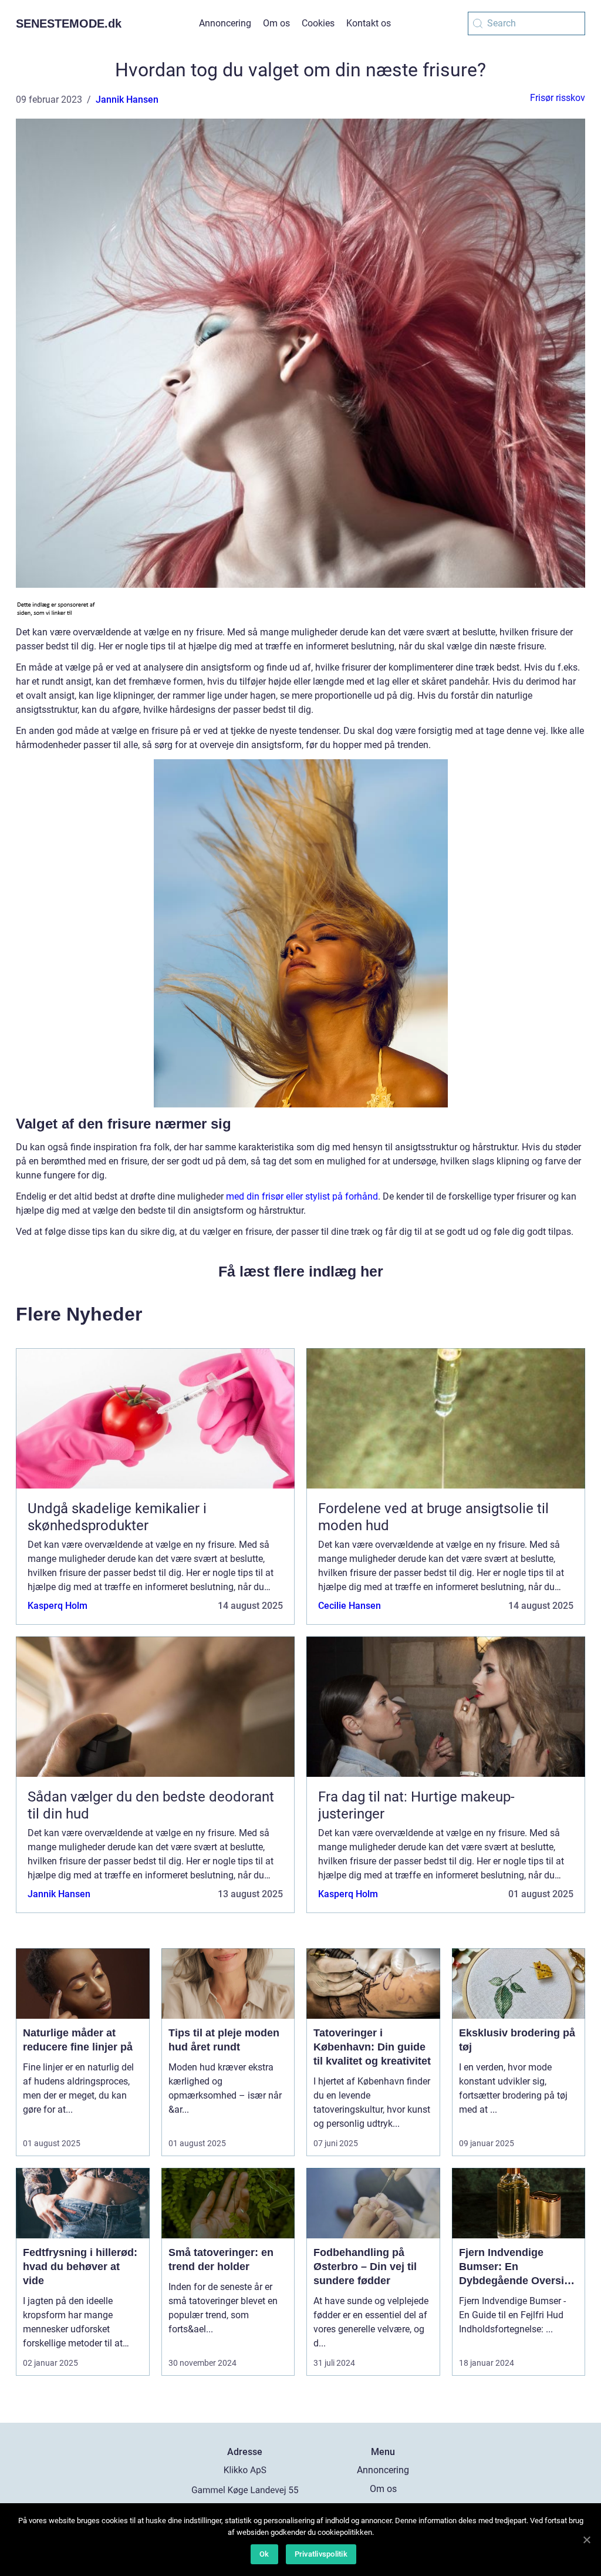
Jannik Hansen (127, 100)
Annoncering (225, 23)
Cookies (318, 23)
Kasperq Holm (58, 1606)
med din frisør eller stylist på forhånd (302, 1196)
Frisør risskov (558, 98)
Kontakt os (369, 23)
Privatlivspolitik (321, 2554)
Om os (276, 23)
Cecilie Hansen (350, 1606)
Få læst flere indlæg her (301, 1271)
